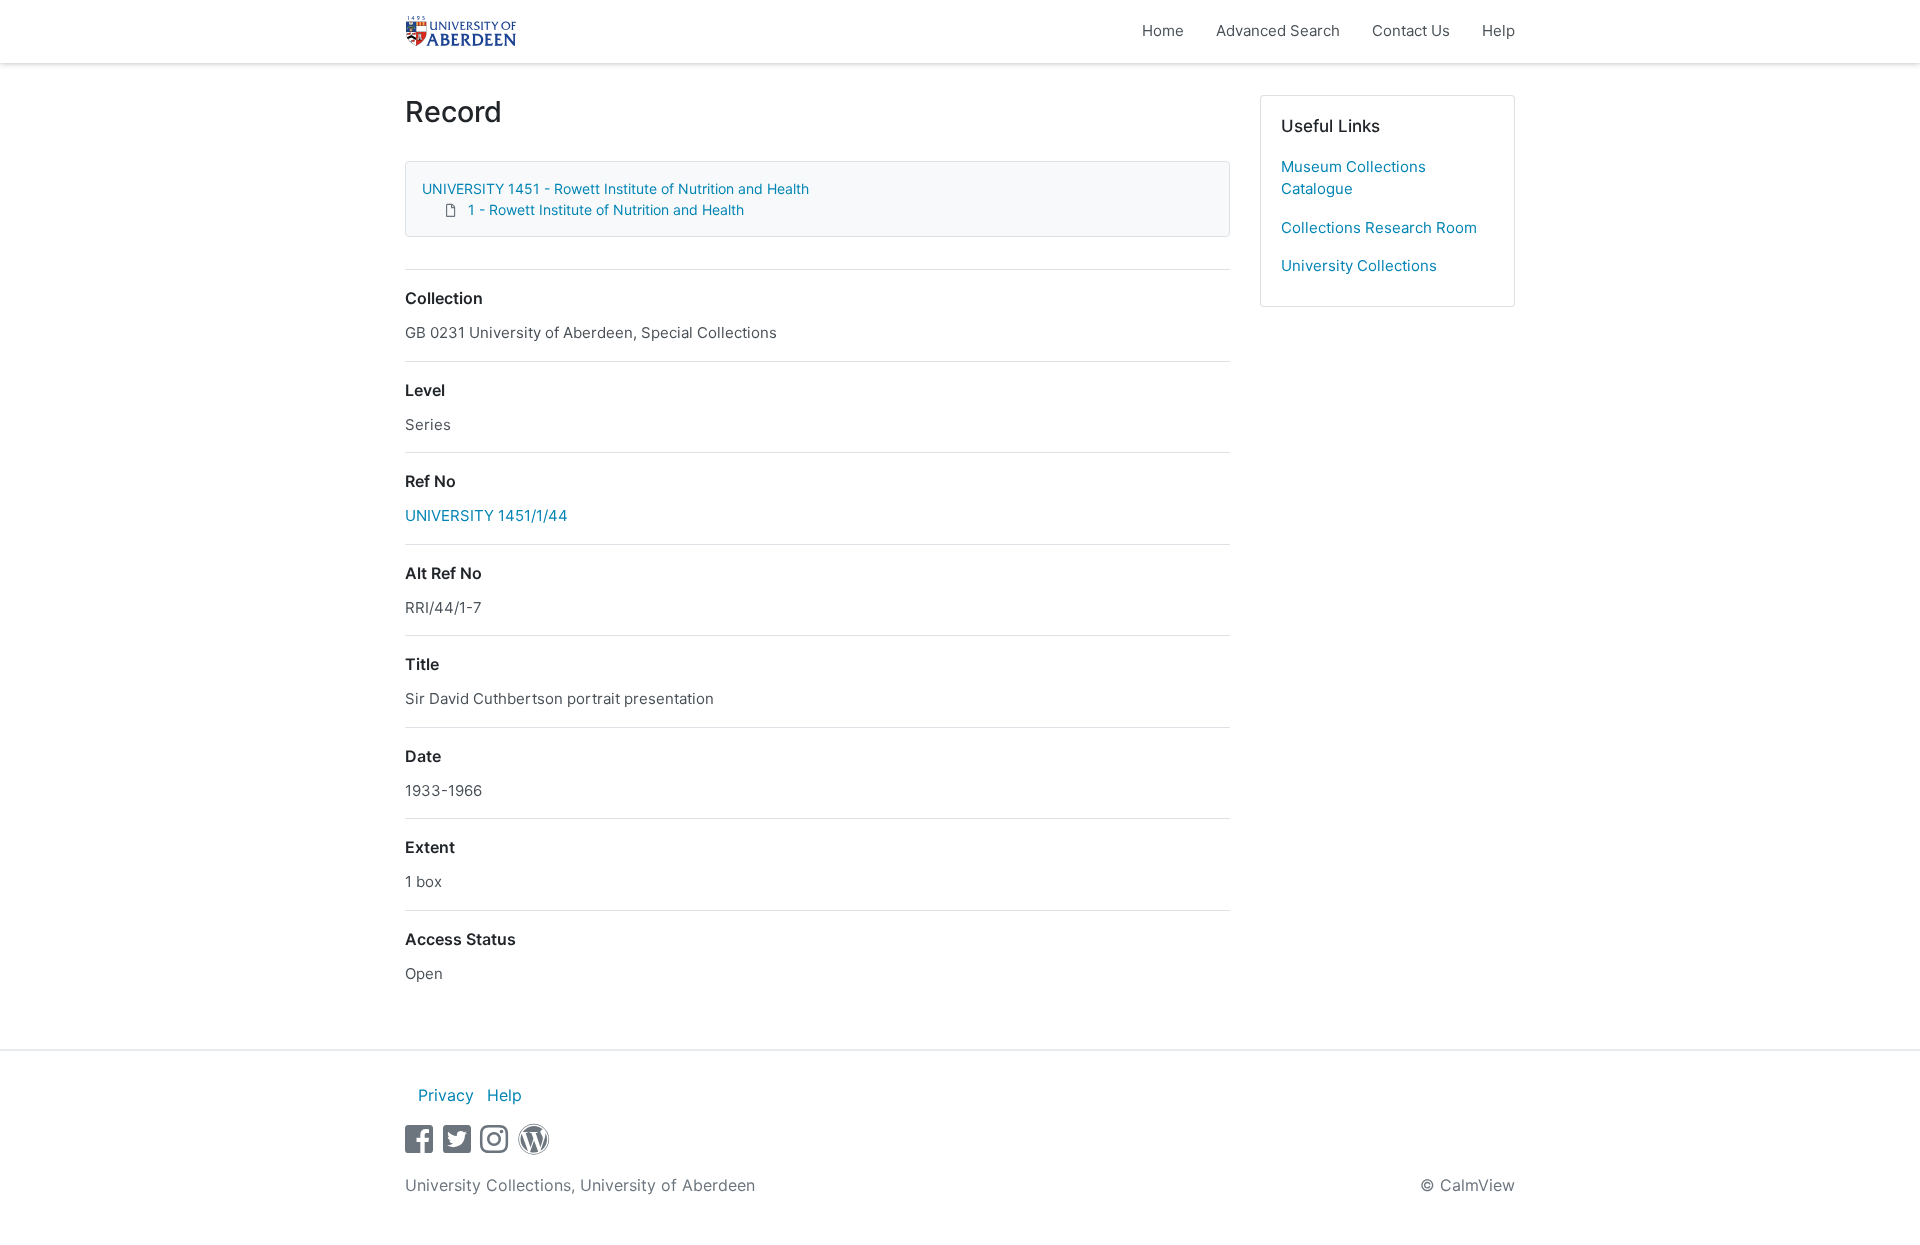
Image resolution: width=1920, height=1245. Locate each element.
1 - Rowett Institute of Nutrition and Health (606, 209)
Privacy (446, 1095)
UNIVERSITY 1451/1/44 (486, 515)
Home (1163, 30)
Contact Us (1411, 30)
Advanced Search (1278, 30)
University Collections (1359, 265)
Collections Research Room (1379, 227)
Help (1498, 30)
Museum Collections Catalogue (1353, 178)
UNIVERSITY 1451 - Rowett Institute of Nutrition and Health (615, 188)
